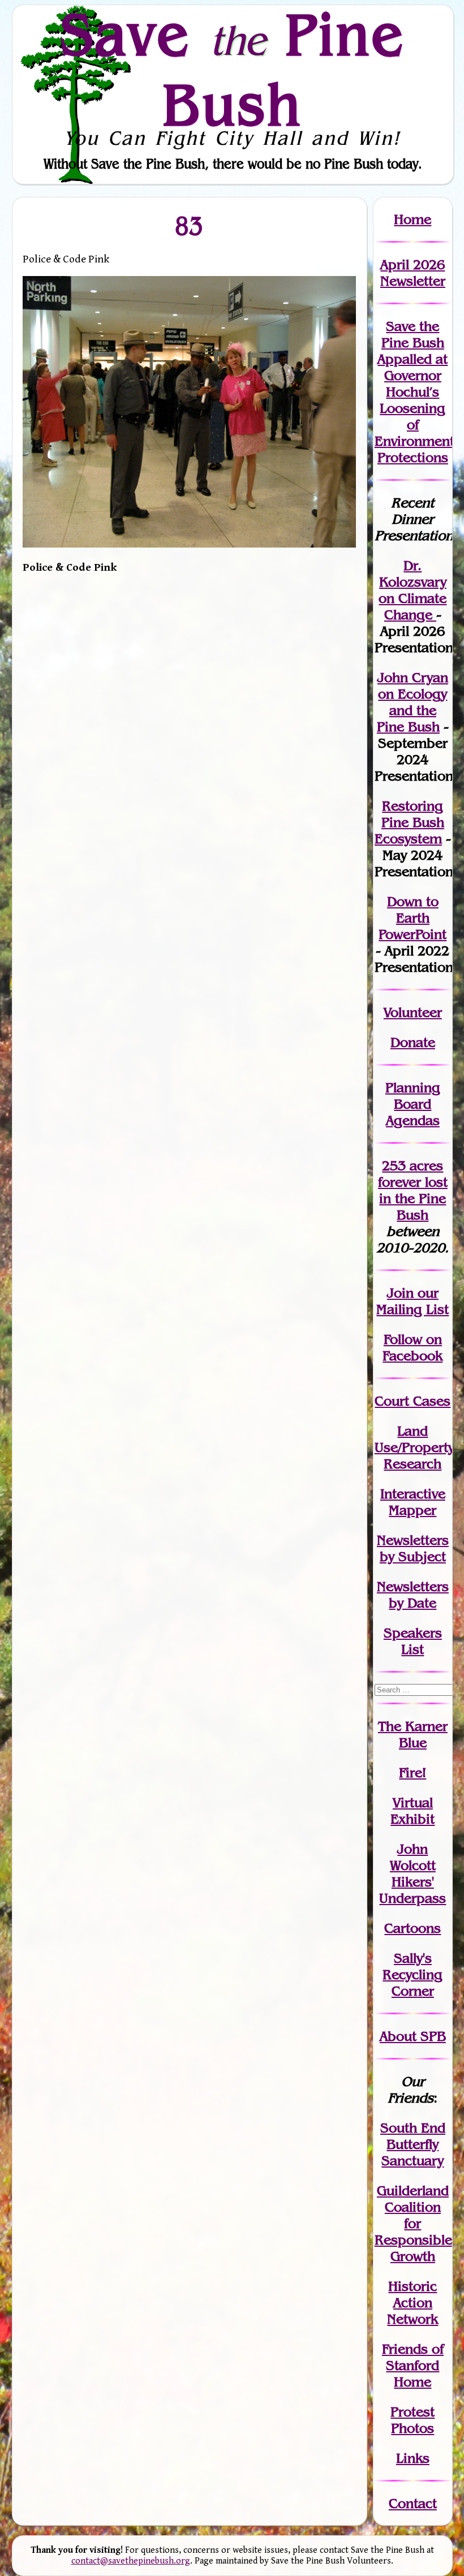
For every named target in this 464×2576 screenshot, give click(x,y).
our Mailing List (413, 1301)
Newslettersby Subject (413, 1548)
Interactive (413, 1494)
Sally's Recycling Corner (413, 1974)
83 (190, 226)
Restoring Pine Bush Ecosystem (409, 822)
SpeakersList (413, 1641)
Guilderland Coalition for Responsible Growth (413, 2223)
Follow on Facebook (413, 1347)
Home (413, 219)
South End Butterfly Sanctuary (413, 2144)
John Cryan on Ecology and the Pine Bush (413, 702)
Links (413, 2458)
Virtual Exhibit (413, 1811)
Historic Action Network (413, 2303)
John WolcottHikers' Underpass (413, 1873)
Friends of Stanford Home (413, 2365)
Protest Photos (413, 2420)
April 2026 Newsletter (413, 273)
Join (400, 1293)
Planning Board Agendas (413, 1104)
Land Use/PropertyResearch (414, 1447)
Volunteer (413, 1012)
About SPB (413, 2036)
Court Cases (413, 1401)
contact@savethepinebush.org (131, 2561)
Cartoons (413, 1928)
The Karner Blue (413, 1734)
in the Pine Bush (413, 1198)
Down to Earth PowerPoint (413, 918)
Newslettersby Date (413, 1595)
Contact (413, 2503)
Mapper (413, 1510)
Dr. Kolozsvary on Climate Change (413, 590)
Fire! (413, 1772)
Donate (413, 1042)
